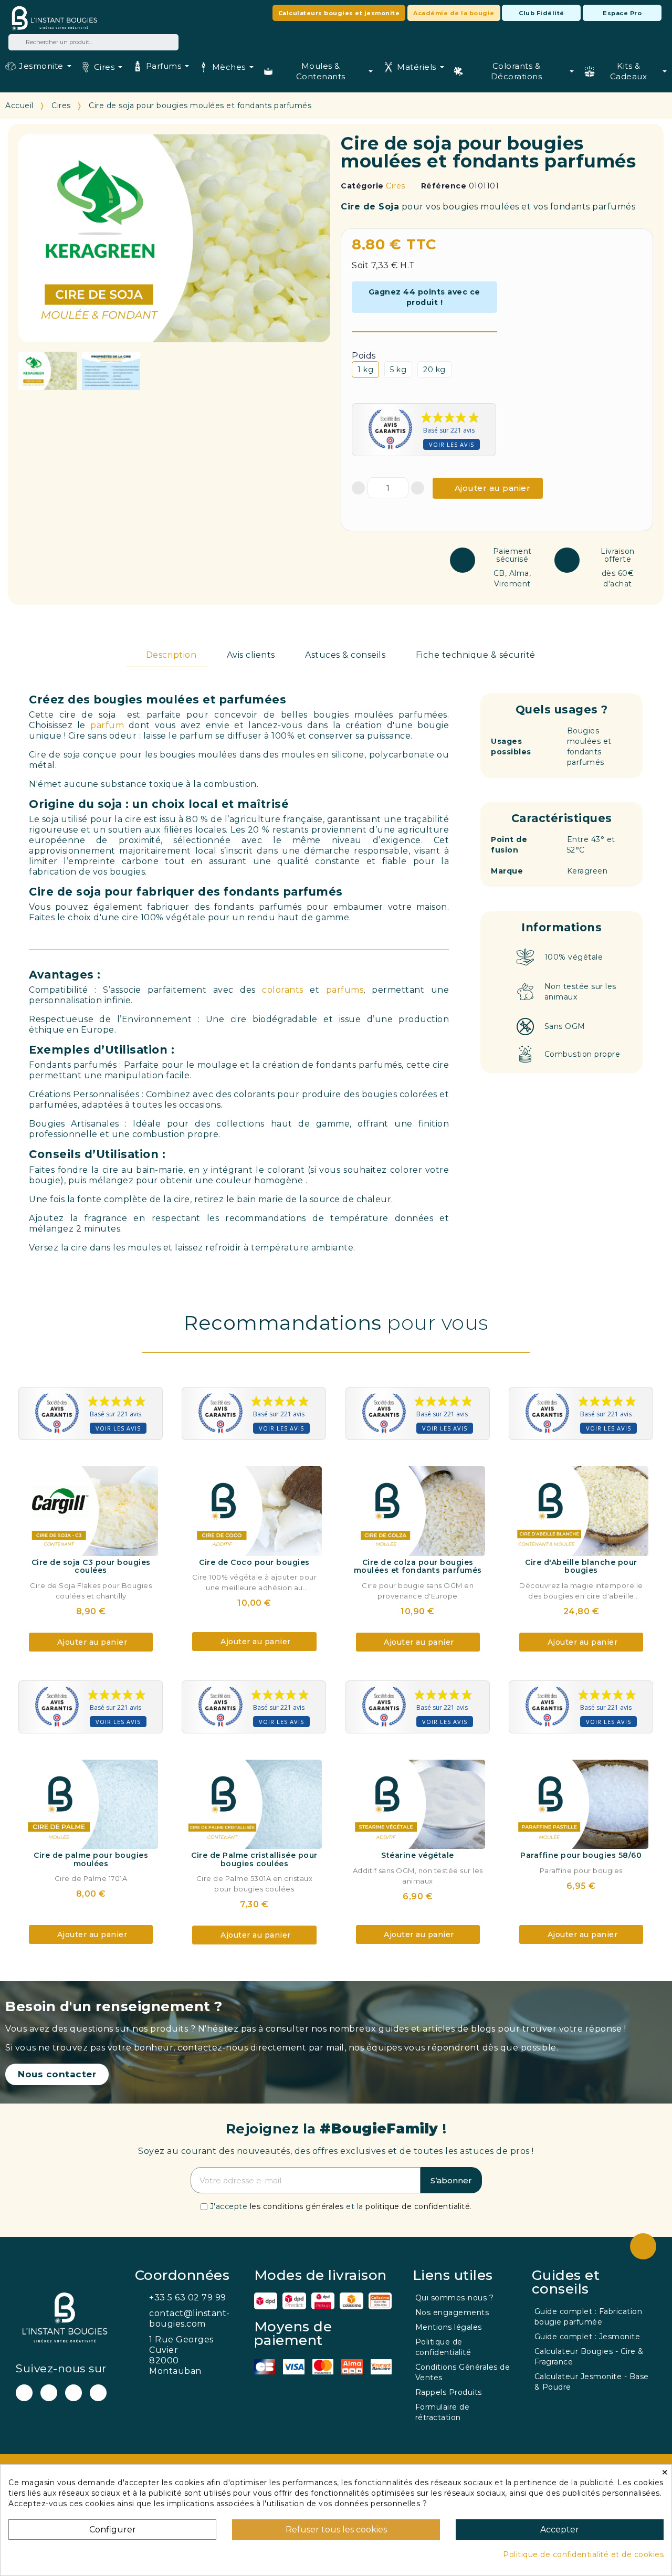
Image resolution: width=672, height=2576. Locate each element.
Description (171, 655)
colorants (283, 990)
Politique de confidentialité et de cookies (583, 2554)
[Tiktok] (98, 2393)
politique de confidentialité (418, 2206)
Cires (396, 186)
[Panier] (538, 33)
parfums (345, 990)
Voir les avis (451, 444)
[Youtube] (24, 2393)
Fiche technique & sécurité (476, 655)
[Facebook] (49, 2393)
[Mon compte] (402, 33)
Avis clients (251, 655)
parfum (107, 725)
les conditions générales (297, 2206)
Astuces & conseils (345, 655)
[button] (339, 13)
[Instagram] (73, 2393)
